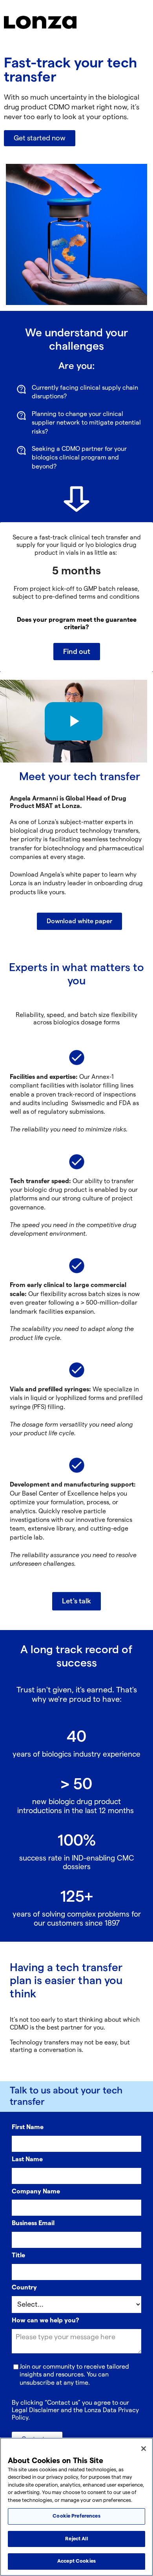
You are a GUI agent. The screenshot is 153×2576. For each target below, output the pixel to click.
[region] (76, 2507)
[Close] (144, 2449)
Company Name (36, 2192)
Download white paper (79, 921)
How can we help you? (46, 2321)
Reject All (76, 2539)
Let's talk (76, 1601)
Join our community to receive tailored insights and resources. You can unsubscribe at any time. (74, 2375)
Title (18, 2256)
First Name (28, 2127)
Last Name (27, 2159)
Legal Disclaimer (36, 2410)
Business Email (33, 2223)
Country (24, 2288)
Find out (77, 652)
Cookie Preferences (76, 2516)
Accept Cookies (76, 2561)
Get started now (40, 138)
